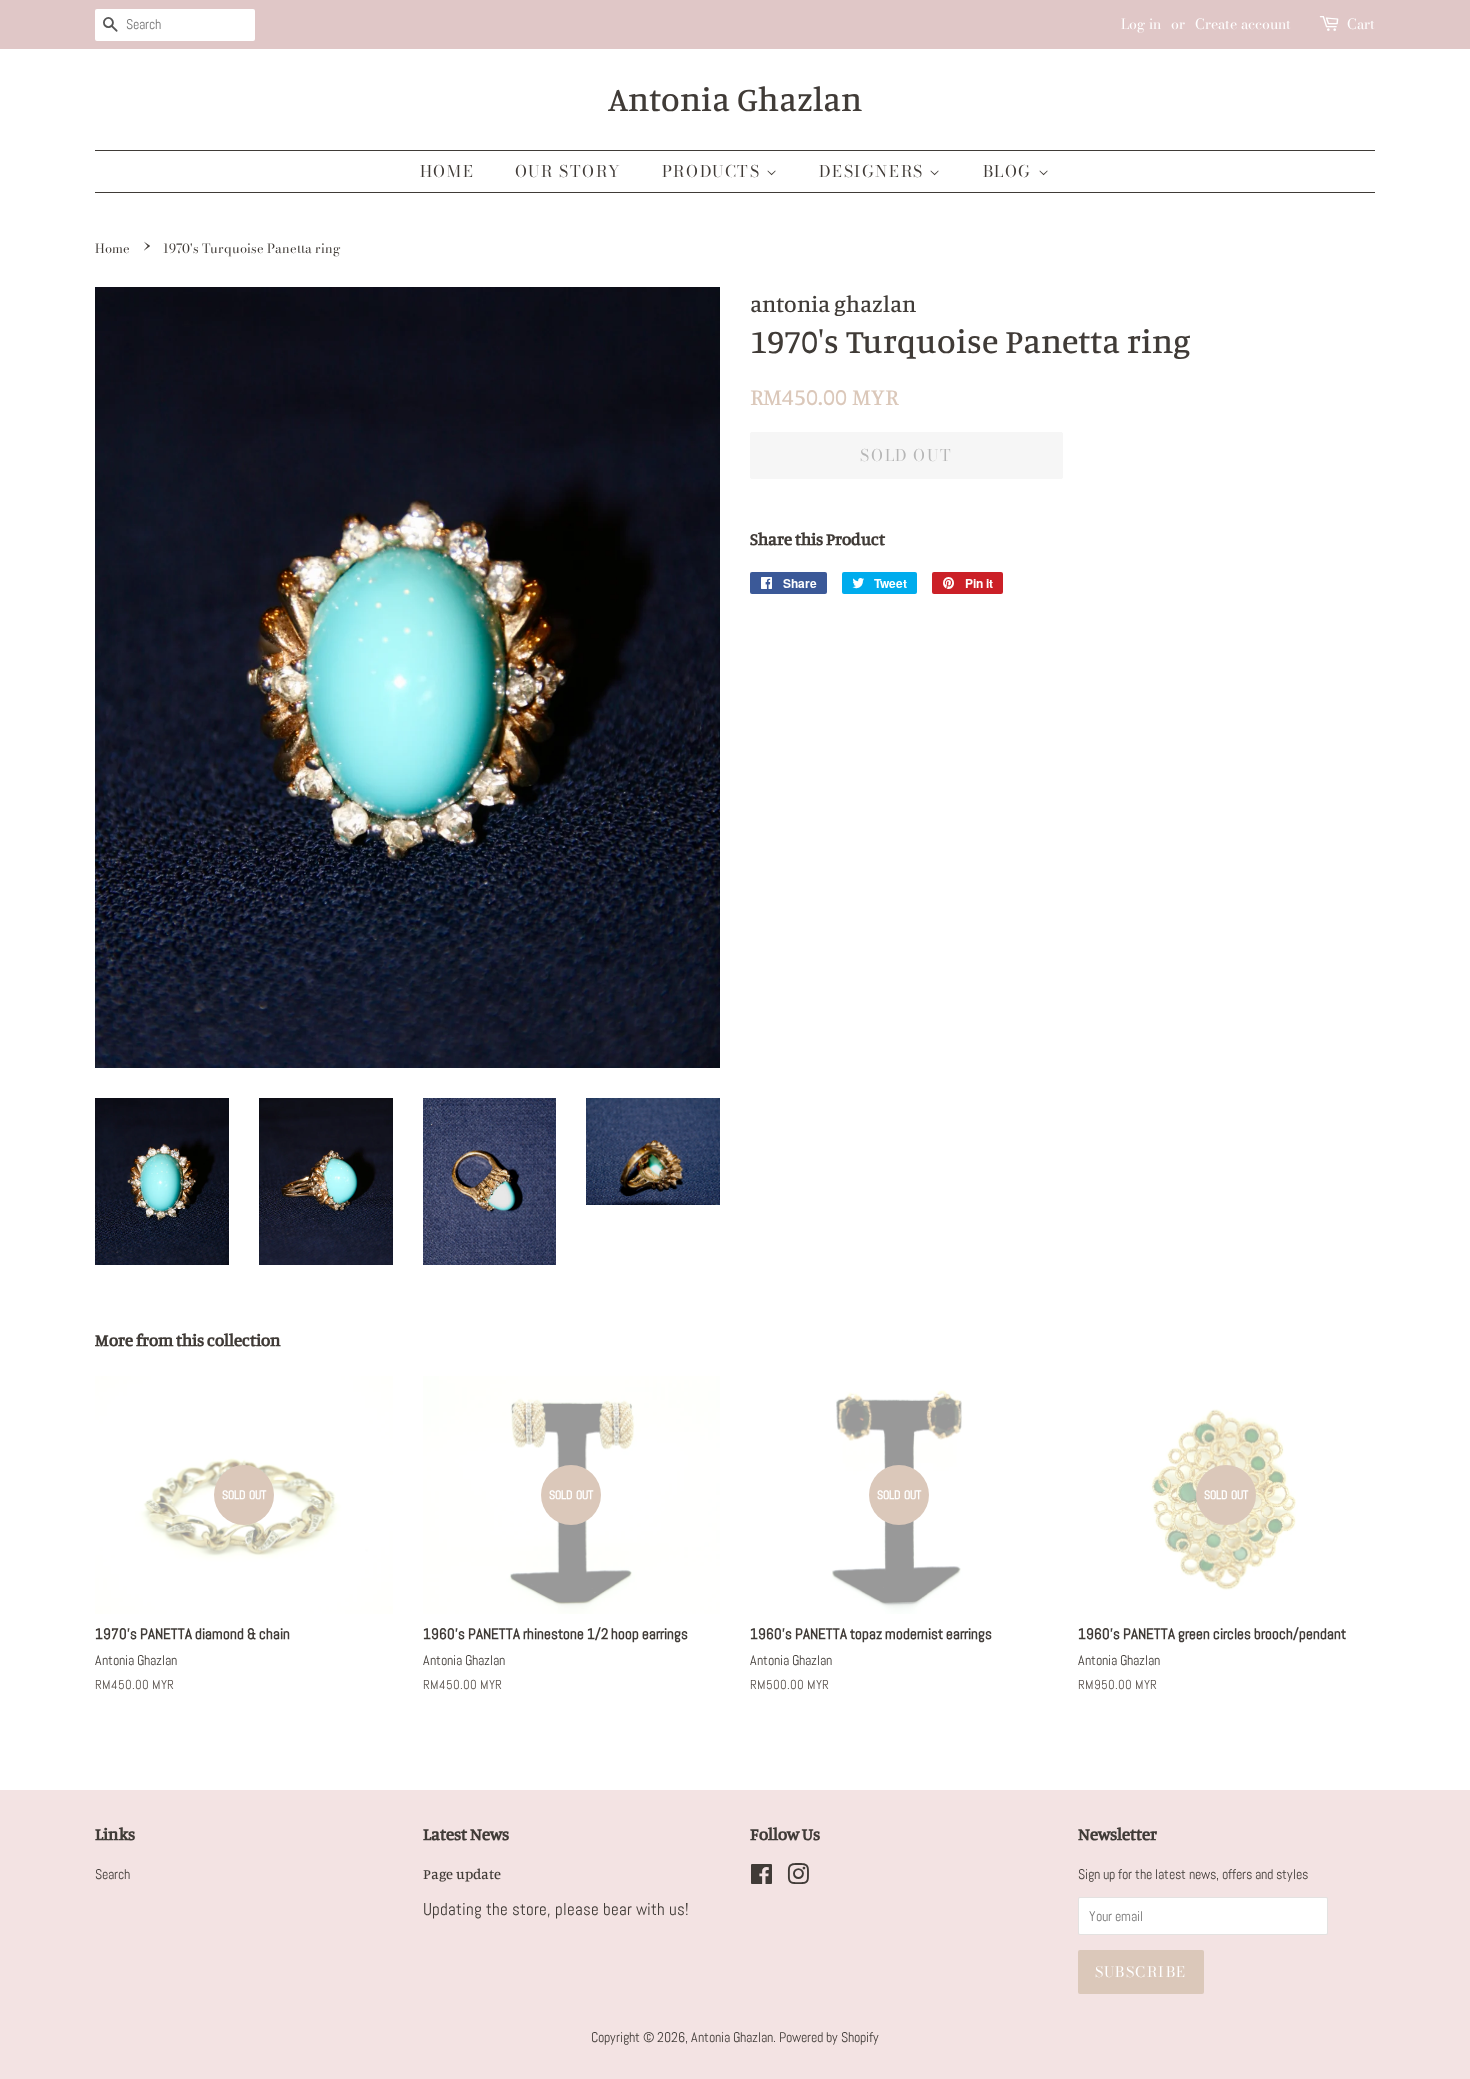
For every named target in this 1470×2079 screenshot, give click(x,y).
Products (714, 171)
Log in (1141, 24)
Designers (874, 171)
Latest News (466, 1833)
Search (112, 1874)
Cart (1361, 24)
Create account (1243, 24)
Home (447, 171)
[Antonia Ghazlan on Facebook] (761, 1878)
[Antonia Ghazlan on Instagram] (798, 1878)
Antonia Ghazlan (735, 99)
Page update (462, 1873)
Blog (1010, 171)
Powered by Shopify (829, 2037)
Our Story (568, 171)
